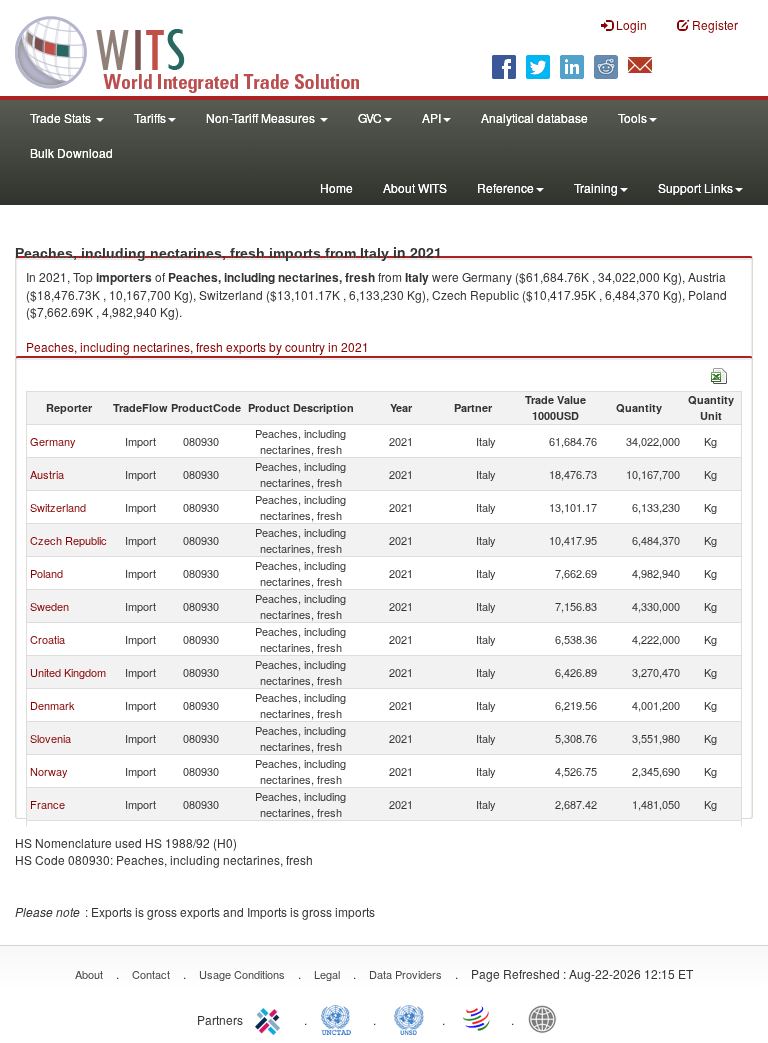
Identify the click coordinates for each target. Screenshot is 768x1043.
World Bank (547, 1018)
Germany (53, 441)
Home (336, 187)
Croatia (47, 639)
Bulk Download (71, 152)
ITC (271, 1018)
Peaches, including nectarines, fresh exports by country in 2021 (197, 346)
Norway (49, 771)
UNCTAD (340, 1018)
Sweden (49, 606)
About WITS (415, 187)
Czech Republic (68, 540)
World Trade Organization (478, 1018)
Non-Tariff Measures (262, 117)
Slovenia (50, 738)
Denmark (52, 705)
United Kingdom (68, 672)
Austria (47, 474)
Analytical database (534, 117)
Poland (46, 573)
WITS (200, 50)
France (47, 804)
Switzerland (58, 507)
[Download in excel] (719, 373)
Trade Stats (62, 117)
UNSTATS (409, 1018)
